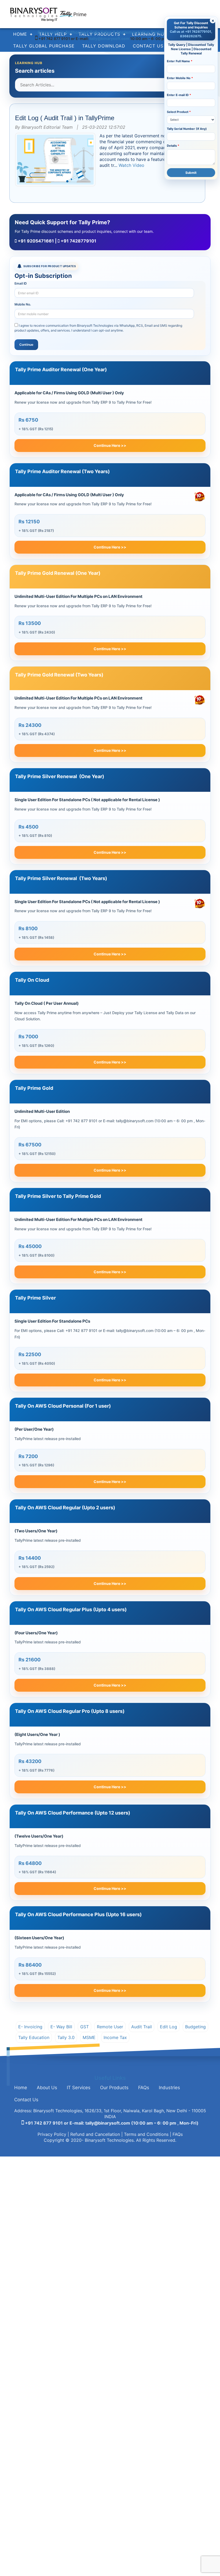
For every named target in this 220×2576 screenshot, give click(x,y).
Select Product (179, 112)
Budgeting (195, 2027)
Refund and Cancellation (95, 2134)
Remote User (110, 2027)
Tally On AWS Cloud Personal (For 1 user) (63, 1406)
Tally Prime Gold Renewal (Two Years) (59, 675)
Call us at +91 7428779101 (190, 32)
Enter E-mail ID (179, 95)
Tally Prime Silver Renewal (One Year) (60, 776)
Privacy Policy (52, 2134)
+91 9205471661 (35, 241)
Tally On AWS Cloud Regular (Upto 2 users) (65, 1508)
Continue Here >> (110, 445)
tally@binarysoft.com (110, 38)
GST (85, 2027)
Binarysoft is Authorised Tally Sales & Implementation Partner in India (110, 32)
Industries (169, 2088)
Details (173, 146)
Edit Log (168, 2027)
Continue (26, 345)
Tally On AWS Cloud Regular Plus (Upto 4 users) (71, 1609)
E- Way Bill (61, 2027)
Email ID (21, 283)
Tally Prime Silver (35, 1298)
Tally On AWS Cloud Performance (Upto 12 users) (73, 1813)
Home (21, 2088)
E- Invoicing (30, 2027)
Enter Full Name (180, 61)
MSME (89, 2037)
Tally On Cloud (32, 980)
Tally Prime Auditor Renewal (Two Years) (62, 471)
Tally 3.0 (66, 2037)
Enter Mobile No (180, 78)
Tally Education (34, 2037)
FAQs (144, 2088)
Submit (191, 173)
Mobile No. (23, 304)
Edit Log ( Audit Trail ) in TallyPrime (65, 118)
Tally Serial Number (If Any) (187, 129)
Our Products (114, 2088)
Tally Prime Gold (34, 1088)
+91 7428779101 (78, 241)
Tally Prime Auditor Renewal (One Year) (61, 369)
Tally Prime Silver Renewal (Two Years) (61, 878)
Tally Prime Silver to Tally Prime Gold (58, 1196)
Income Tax (115, 2037)
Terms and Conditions (146, 2134)
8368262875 (191, 36)
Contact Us (26, 2100)
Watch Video (131, 165)
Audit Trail (142, 2027)
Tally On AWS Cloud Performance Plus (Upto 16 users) (78, 1914)
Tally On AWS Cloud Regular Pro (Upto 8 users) (70, 1711)
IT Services (79, 2088)
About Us (47, 2088)
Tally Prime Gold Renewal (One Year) (58, 573)
